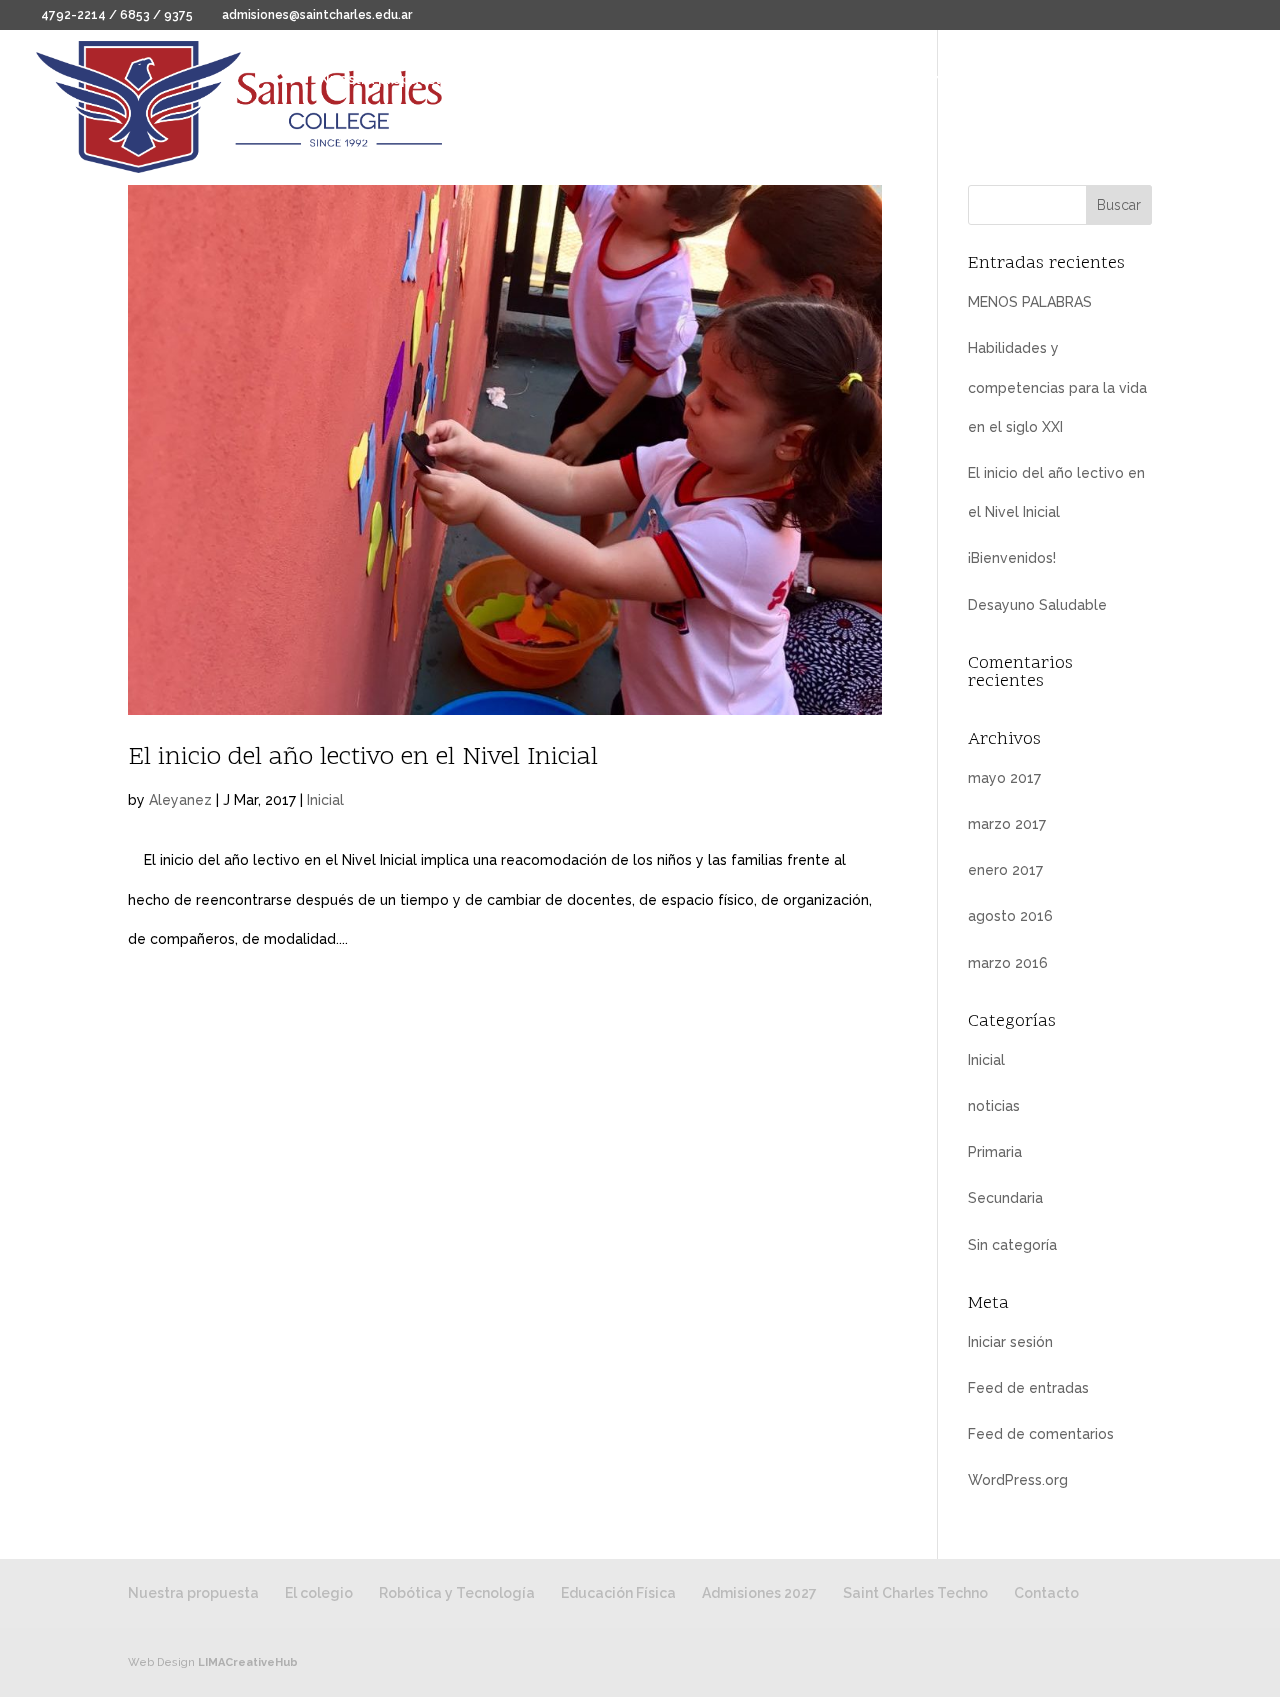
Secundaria (1005, 1198)
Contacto (351, 135)
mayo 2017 (1004, 778)
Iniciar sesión (1010, 1342)
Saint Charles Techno (1121, 79)
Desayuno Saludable (1037, 605)
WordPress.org (1018, 1480)
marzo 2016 (1008, 963)
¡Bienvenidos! (1012, 558)
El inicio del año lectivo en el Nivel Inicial (363, 758)
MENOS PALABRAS (1030, 302)
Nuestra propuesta (384, 79)
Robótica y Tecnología (666, 79)
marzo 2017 (1007, 824)
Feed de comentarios (1041, 1434)
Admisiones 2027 (966, 79)
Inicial (325, 800)
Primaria (995, 1152)
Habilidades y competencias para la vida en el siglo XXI (1057, 387)
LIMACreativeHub (248, 1662)
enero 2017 (1005, 870)
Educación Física (826, 79)
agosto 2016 (1010, 916)
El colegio (509, 79)
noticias (994, 1106)
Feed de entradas (1028, 1388)
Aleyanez (180, 800)
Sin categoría (1012, 1245)
